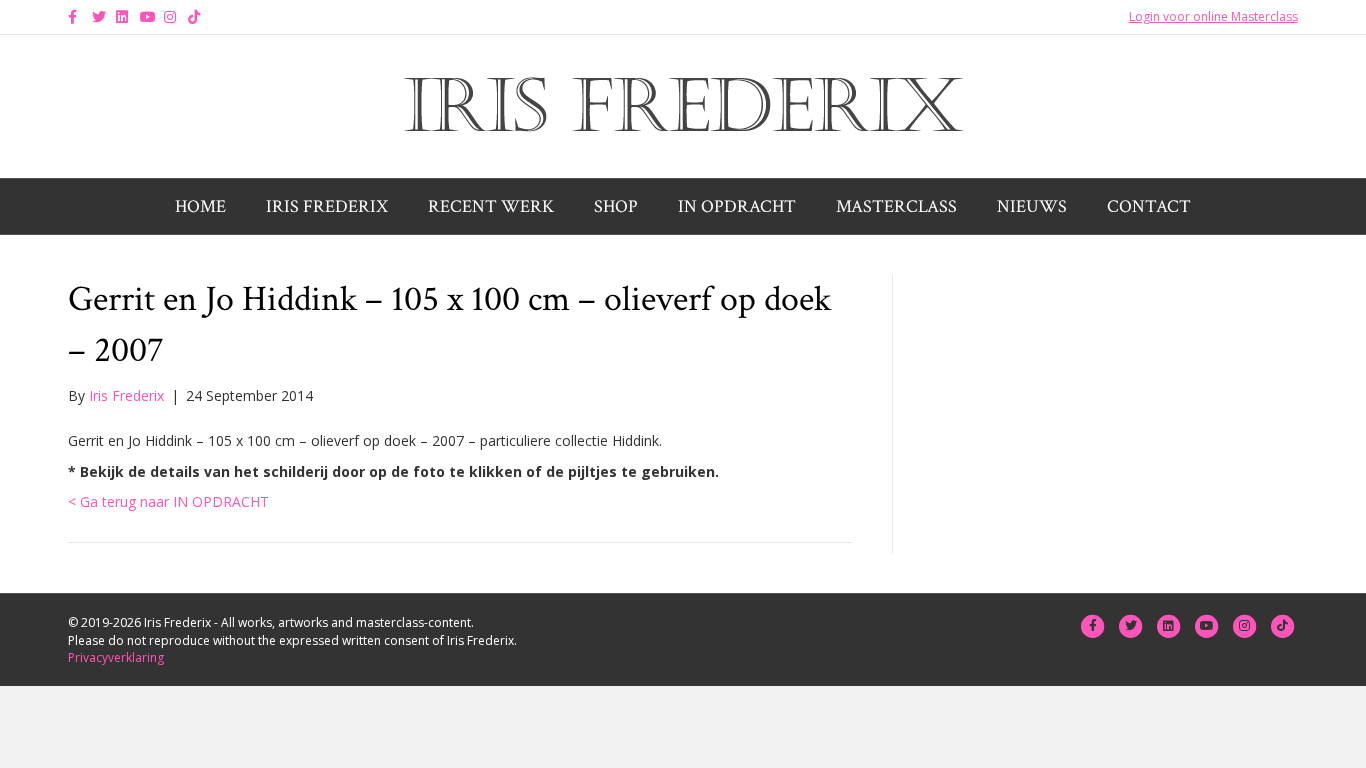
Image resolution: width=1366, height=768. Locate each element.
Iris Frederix (327, 206)
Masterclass (896, 206)
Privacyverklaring (116, 657)
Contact (1149, 206)
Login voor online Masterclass (1213, 16)
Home (200, 206)
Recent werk (491, 206)
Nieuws (1032, 206)
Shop (616, 206)
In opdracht (737, 206)
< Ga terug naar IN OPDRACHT (168, 501)
